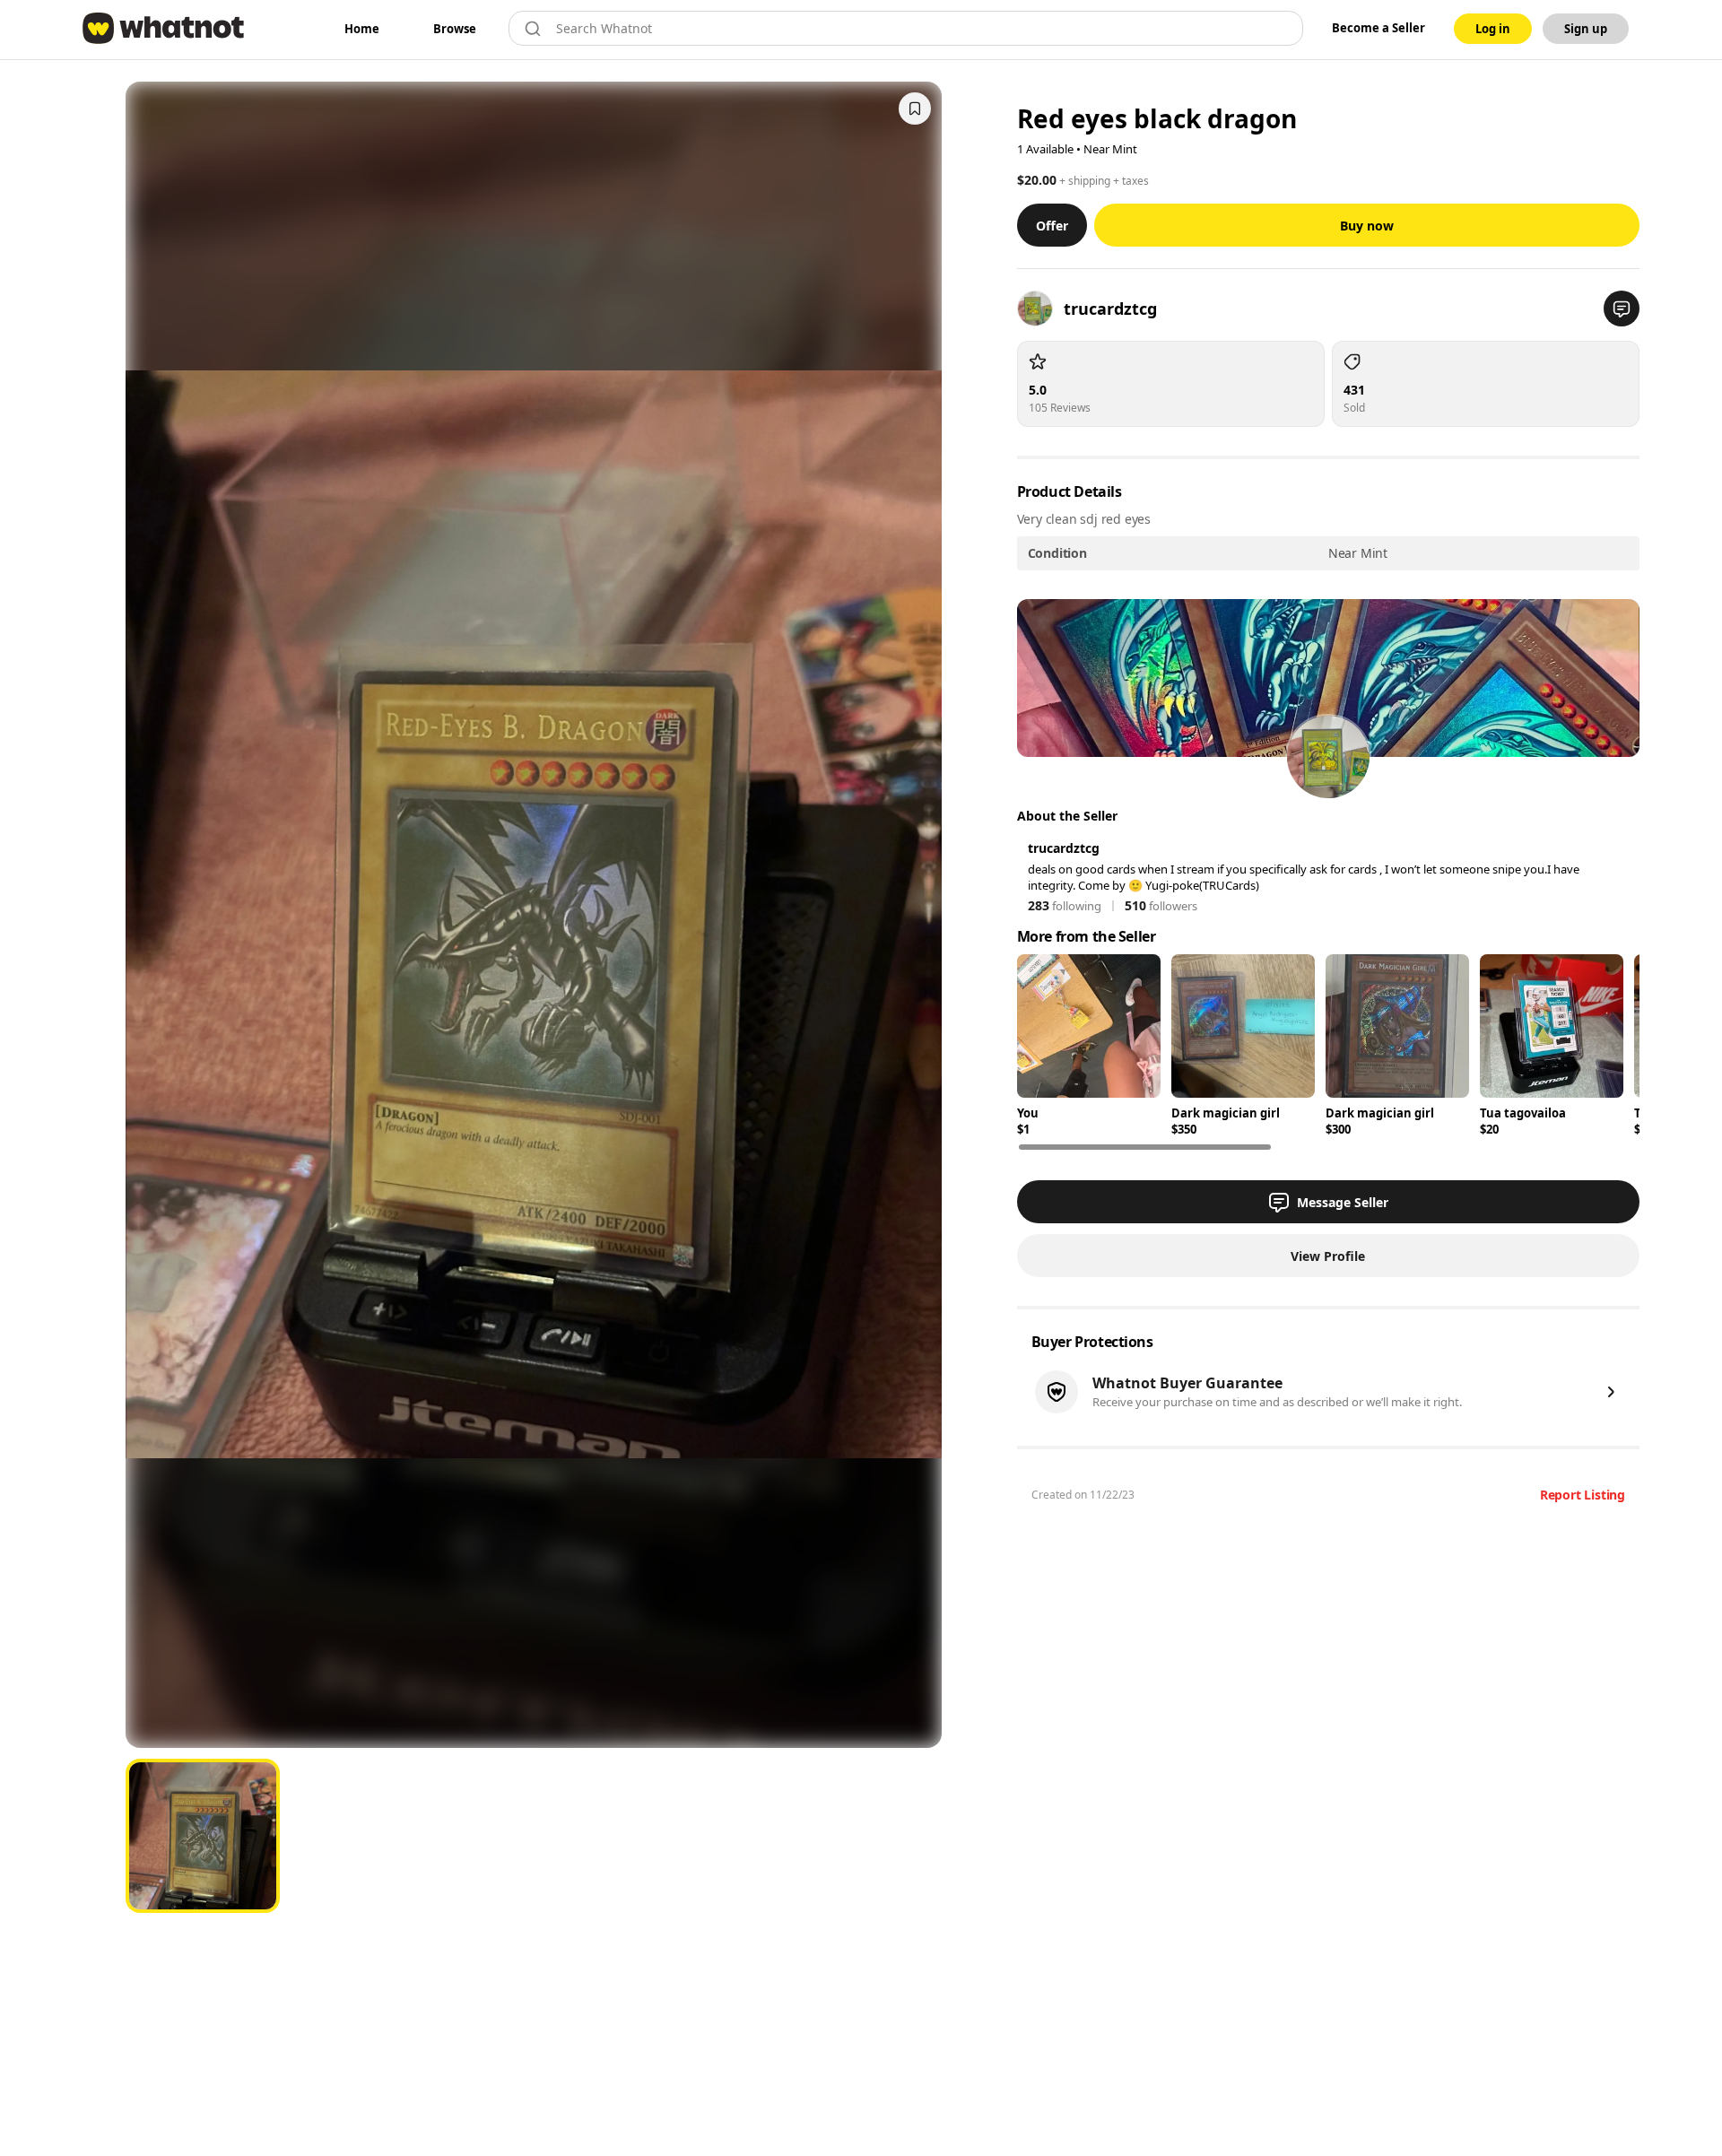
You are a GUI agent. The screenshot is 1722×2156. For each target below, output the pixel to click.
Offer (1052, 226)
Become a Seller (1378, 28)
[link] (362, 29)
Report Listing (1583, 1495)
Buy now (1367, 226)
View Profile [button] (1328, 1256)
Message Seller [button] (1343, 1202)
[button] (1622, 309)
